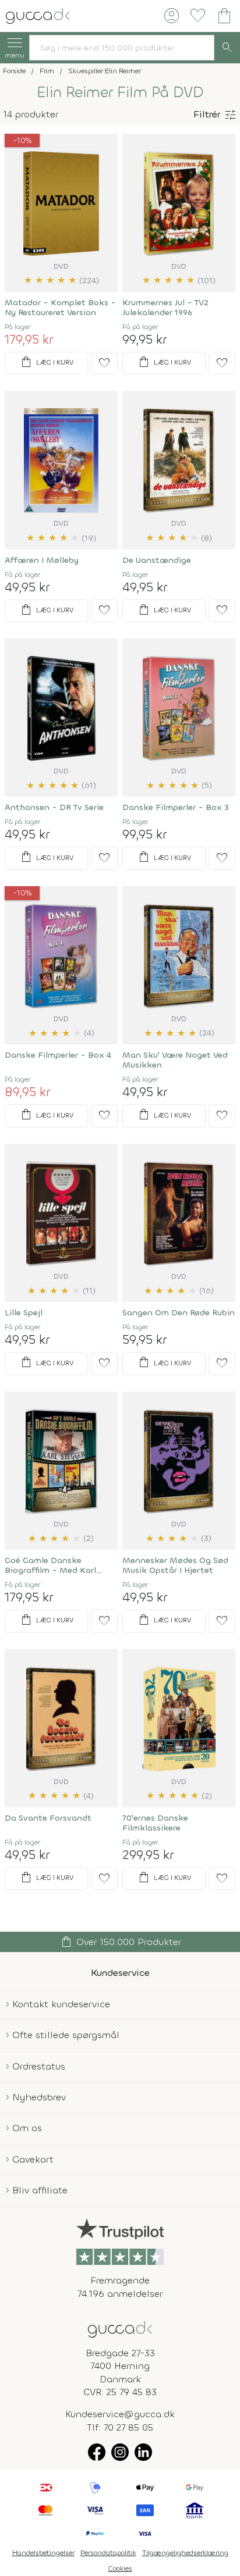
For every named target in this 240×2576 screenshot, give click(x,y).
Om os (27, 2128)
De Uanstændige (157, 560)
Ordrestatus (39, 2066)
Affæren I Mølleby (42, 560)
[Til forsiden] (38, 15)
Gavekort (33, 2159)
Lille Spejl (24, 1313)
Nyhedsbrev (39, 2097)
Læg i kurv (46, 362)
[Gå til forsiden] (120, 2329)
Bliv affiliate (40, 2190)
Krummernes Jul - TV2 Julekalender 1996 (165, 308)
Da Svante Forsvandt (48, 1818)
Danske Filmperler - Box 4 (58, 1055)
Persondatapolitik (108, 2553)
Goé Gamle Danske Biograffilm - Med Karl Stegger (50, 1565)
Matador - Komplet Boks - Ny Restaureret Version (60, 308)
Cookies (120, 2568)
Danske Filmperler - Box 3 (176, 807)
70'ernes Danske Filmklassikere (155, 1823)
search (227, 48)
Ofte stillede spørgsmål (66, 2035)
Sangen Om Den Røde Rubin (179, 1313)
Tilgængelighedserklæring (185, 2553)
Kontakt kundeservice (61, 2004)
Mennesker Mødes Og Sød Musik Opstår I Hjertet (175, 1565)
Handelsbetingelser (43, 2553)
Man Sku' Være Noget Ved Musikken (175, 1060)
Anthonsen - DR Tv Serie (54, 807)
